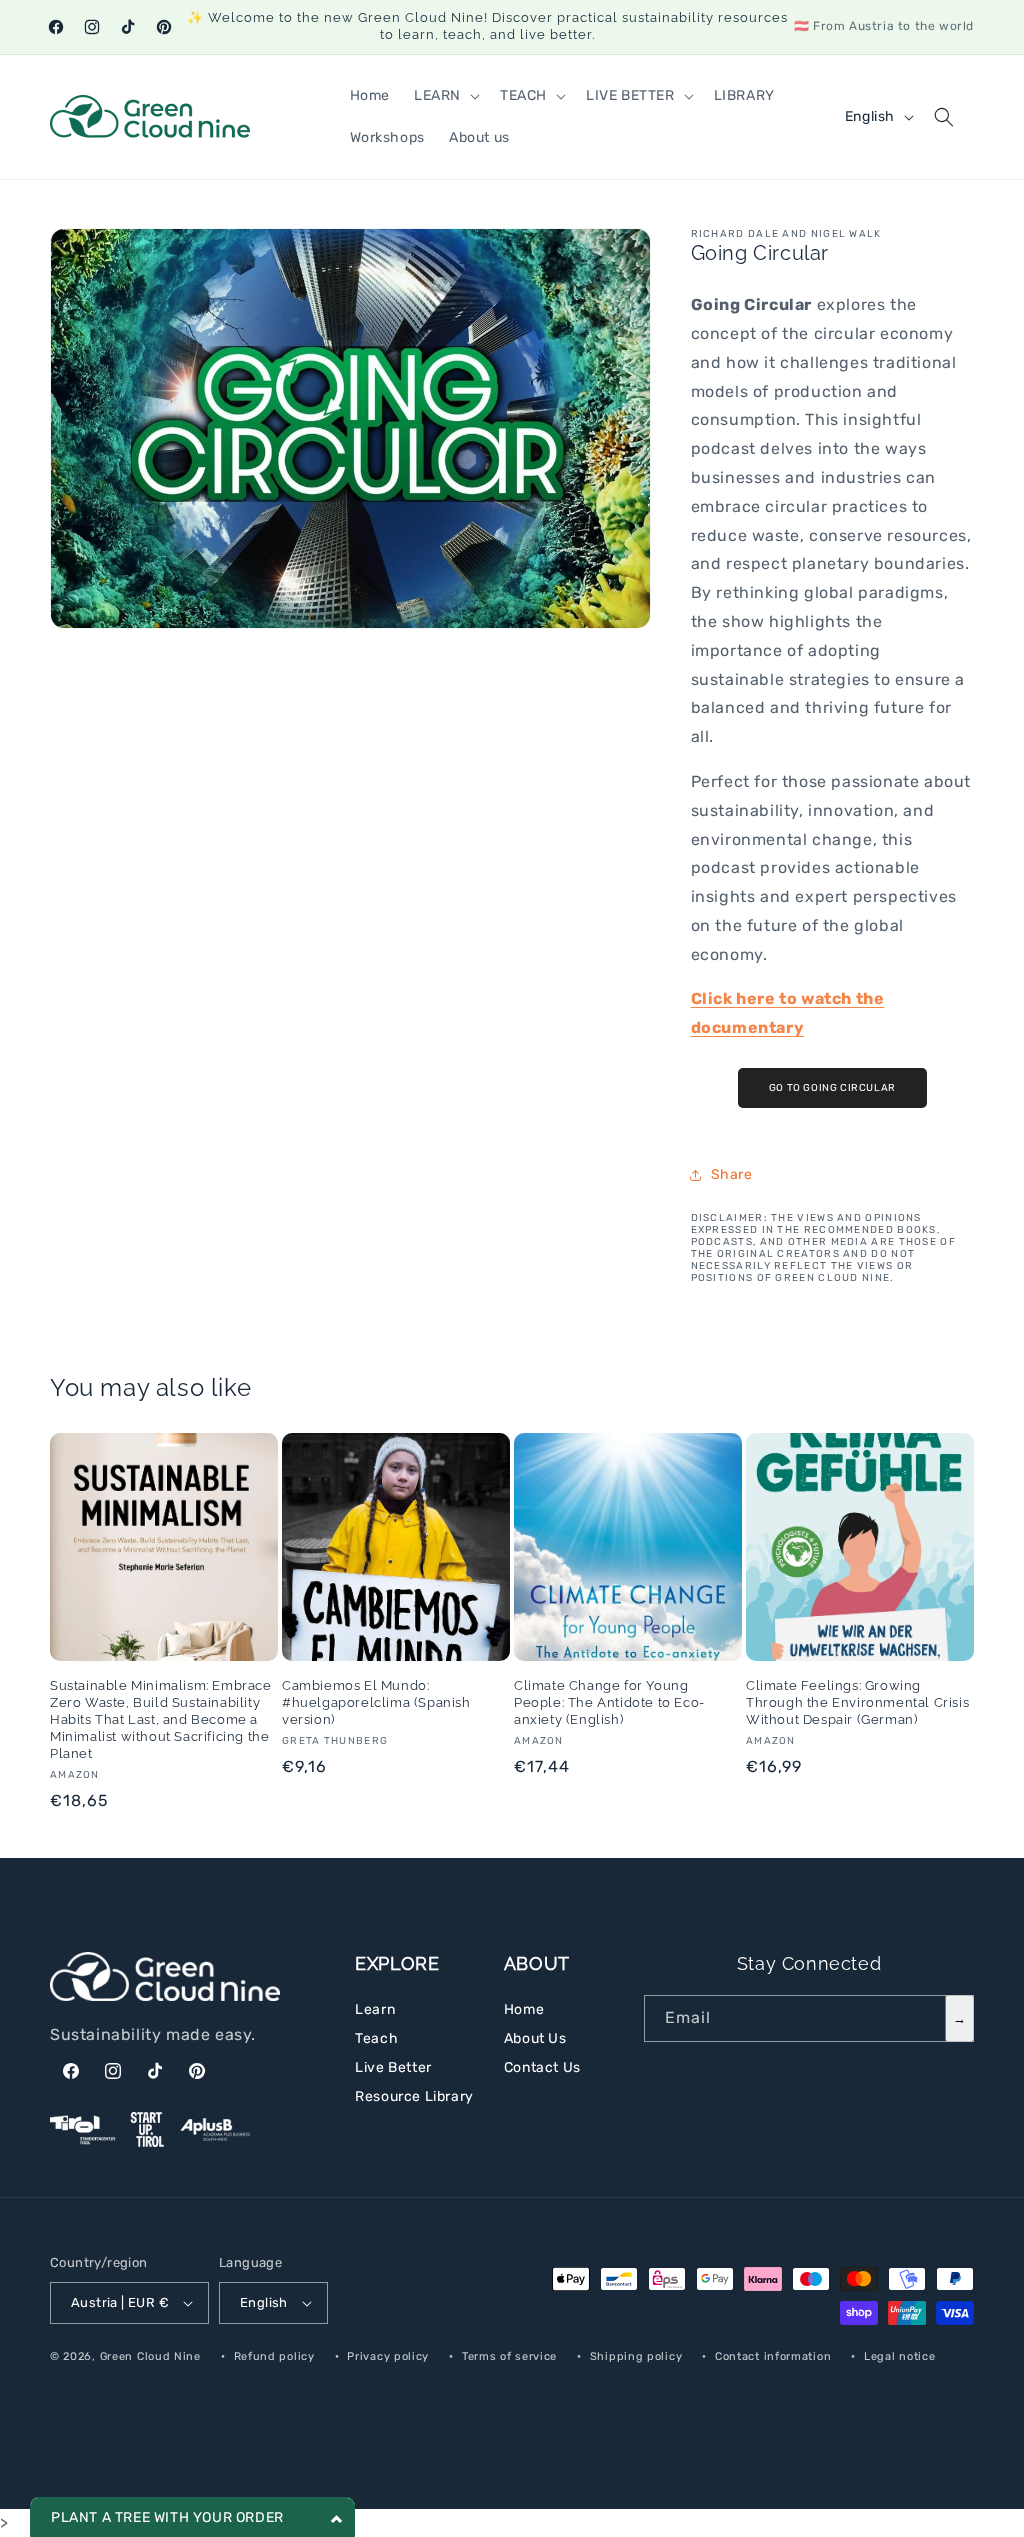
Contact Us (542, 2067)
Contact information (773, 2356)
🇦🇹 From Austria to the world (884, 26)
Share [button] (732, 1174)
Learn (375, 2009)
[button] (445, 96)
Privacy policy (388, 2356)
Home (524, 2009)
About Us (535, 2038)
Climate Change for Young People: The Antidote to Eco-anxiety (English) (609, 1702)
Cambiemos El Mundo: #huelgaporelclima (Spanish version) (376, 1702)
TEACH (523, 95)
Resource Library (414, 2096)
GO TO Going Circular (832, 1088)
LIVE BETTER (630, 95)
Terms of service (509, 2356)
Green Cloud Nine (150, 2356)
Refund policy (274, 2356)
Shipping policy (636, 2356)
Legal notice (899, 2356)
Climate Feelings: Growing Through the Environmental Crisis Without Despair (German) (857, 1702)
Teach (376, 2038)
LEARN (437, 95)
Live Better (393, 2067)
